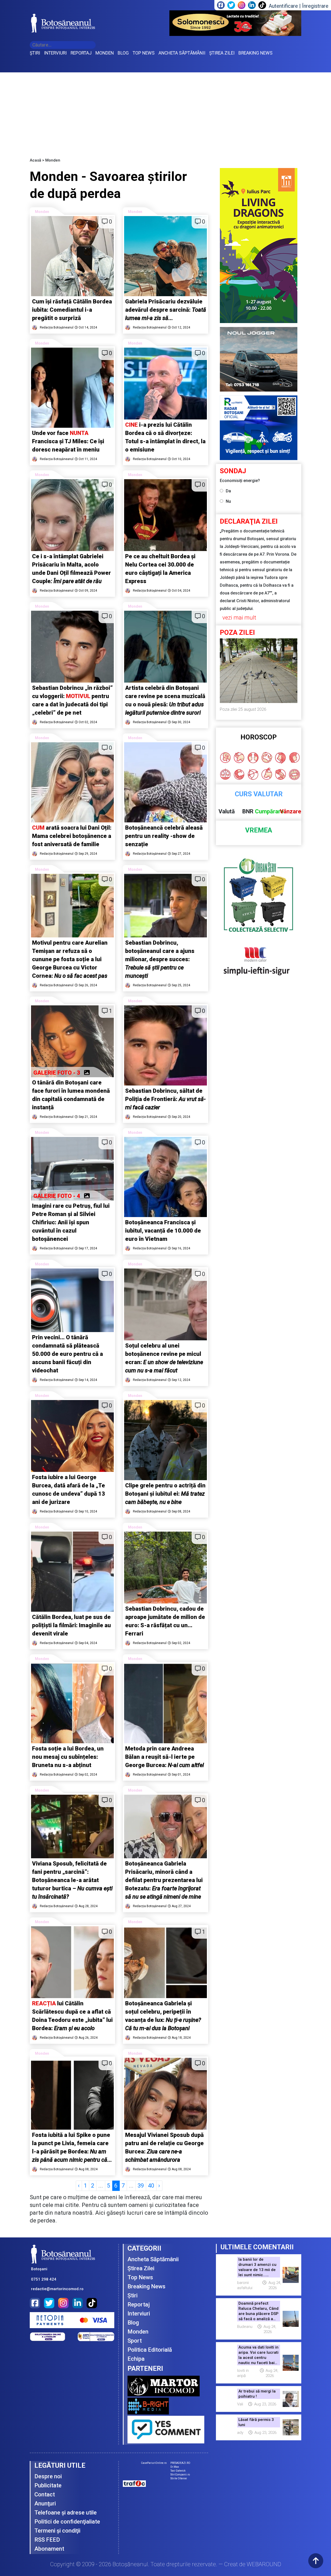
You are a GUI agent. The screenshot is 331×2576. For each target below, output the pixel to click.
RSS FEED (47, 2540)
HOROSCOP (259, 737)
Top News (140, 2277)
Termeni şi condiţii (57, 2531)
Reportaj (139, 2304)
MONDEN (105, 53)
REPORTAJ (81, 53)
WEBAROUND (264, 2564)
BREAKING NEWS (255, 53)
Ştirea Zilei (141, 2268)
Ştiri (133, 2295)
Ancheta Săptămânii (153, 2259)
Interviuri (139, 2314)
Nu (228, 501)
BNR (248, 811)
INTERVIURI (55, 53)
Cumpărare (269, 811)
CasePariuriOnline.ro (154, 2463)
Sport (135, 2341)
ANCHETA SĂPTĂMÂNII (182, 53)
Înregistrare (315, 6)
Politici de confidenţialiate (67, 2522)
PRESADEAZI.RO (180, 2463)
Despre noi (48, 2476)
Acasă (35, 160)
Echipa (136, 2359)
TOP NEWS (144, 53)
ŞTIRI (35, 53)
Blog (133, 2323)
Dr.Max (175, 2467)
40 (151, 2186)
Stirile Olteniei (179, 2478)
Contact (45, 2494)
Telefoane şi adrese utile (66, 2513)
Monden (42, 212)
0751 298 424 (44, 2279)
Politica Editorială (150, 2350)
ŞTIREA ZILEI (222, 53)
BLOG (123, 53)
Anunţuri (45, 2504)
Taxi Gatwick (178, 2471)
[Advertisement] (165, 111)
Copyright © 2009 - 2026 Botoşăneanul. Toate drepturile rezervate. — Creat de (166, 2564)
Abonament (49, 2549)
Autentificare (283, 6)
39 (141, 2186)
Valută (227, 811)
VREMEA (259, 830)
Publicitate (48, 2485)
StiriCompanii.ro (180, 2475)
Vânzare (291, 811)
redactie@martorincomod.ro (57, 2289)
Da (228, 491)
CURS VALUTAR (259, 794)
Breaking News (146, 2286)
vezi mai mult (239, 618)
